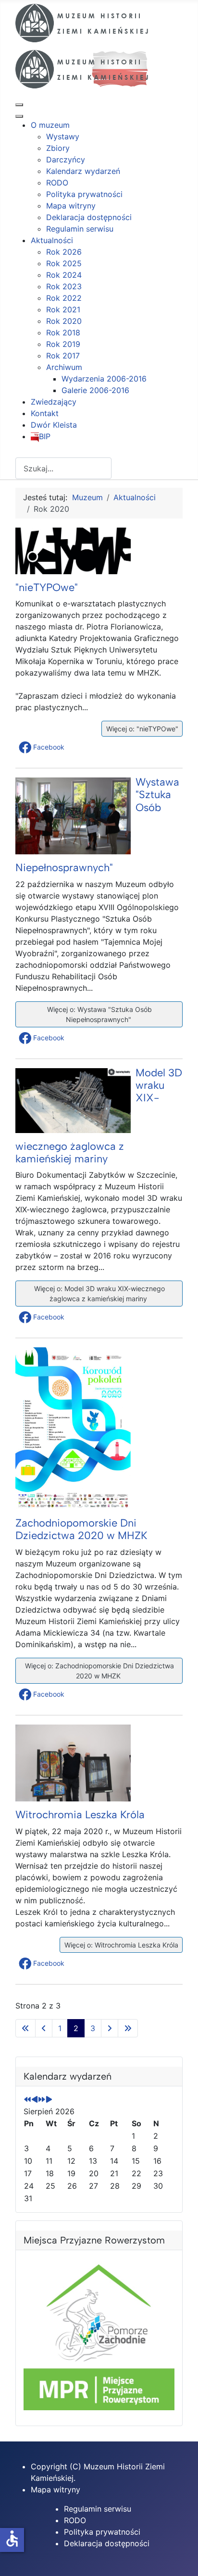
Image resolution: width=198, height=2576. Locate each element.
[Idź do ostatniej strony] (128, 2028)
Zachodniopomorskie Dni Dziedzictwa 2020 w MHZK (81, 1529)
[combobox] (63, 468)
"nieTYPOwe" (47, 587)
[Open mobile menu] (19, 105)
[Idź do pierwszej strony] (25, 2028)
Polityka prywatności (102, 2532)
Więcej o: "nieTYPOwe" (141, 729)
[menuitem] (50, 125)
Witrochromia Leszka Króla (80, 1815)
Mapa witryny (56, 2490)
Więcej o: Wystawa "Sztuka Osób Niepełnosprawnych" (99, 1014)
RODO (75, 2520)
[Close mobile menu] (19, 116)
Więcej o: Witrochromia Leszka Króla (120, 1945)
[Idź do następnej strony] (110, 2028)
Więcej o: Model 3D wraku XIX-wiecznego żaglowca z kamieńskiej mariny (99, 1294)
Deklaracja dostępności (107, 2543)
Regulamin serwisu (98, 2509)
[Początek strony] (181, 2558)
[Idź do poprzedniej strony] (44, 2028)
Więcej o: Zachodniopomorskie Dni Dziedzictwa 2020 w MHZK (99, 1671)
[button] (43, 747)
